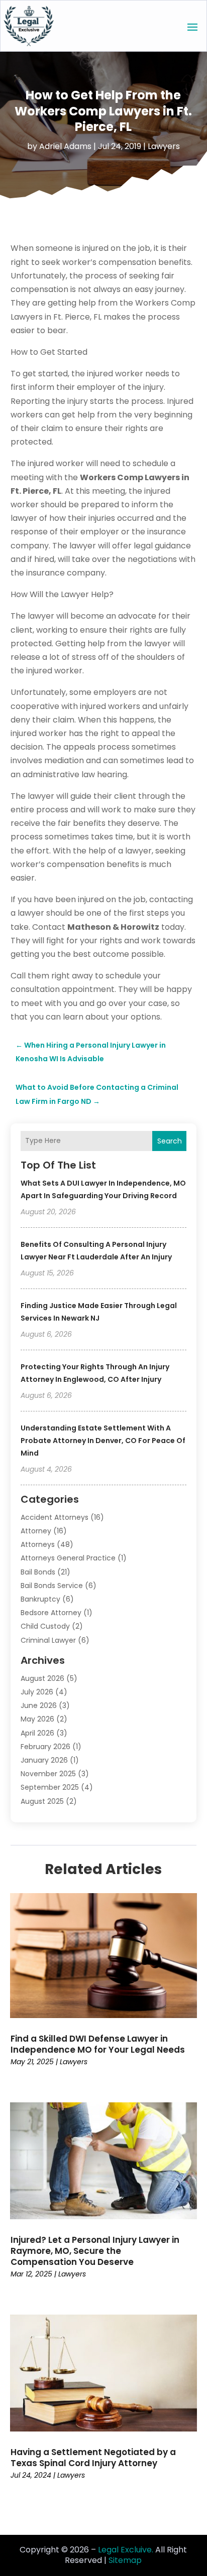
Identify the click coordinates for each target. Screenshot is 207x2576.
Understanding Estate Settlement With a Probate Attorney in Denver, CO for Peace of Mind (103, 1441)
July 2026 (37, 1692)
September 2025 (50, 1787)
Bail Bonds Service (52, 1586)
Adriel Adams (65, 146)
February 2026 (45, 1747)
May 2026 (37, 1719)
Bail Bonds (38, 1572)
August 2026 (42, 1678)
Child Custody (45, 1626)
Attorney (36, 1531)
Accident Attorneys (55, 1517)
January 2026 (44, 1760)
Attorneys (38, 1544)
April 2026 (37, 1733)
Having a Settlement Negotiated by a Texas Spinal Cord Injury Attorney (93, 2458)
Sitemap (125, 2560)
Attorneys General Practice (68, 1558)
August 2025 (42, 1801)
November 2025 (48, 1774)
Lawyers (164, 146)
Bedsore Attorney (51, 1613)
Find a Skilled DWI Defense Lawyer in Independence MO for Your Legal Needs (98, 2044)
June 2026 (39, 1705)
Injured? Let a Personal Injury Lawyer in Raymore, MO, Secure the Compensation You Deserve (95, 2251)
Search (170, 1141)
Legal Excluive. (126, 2550)
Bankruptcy (40, 1599)
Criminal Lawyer (48, 1640)
